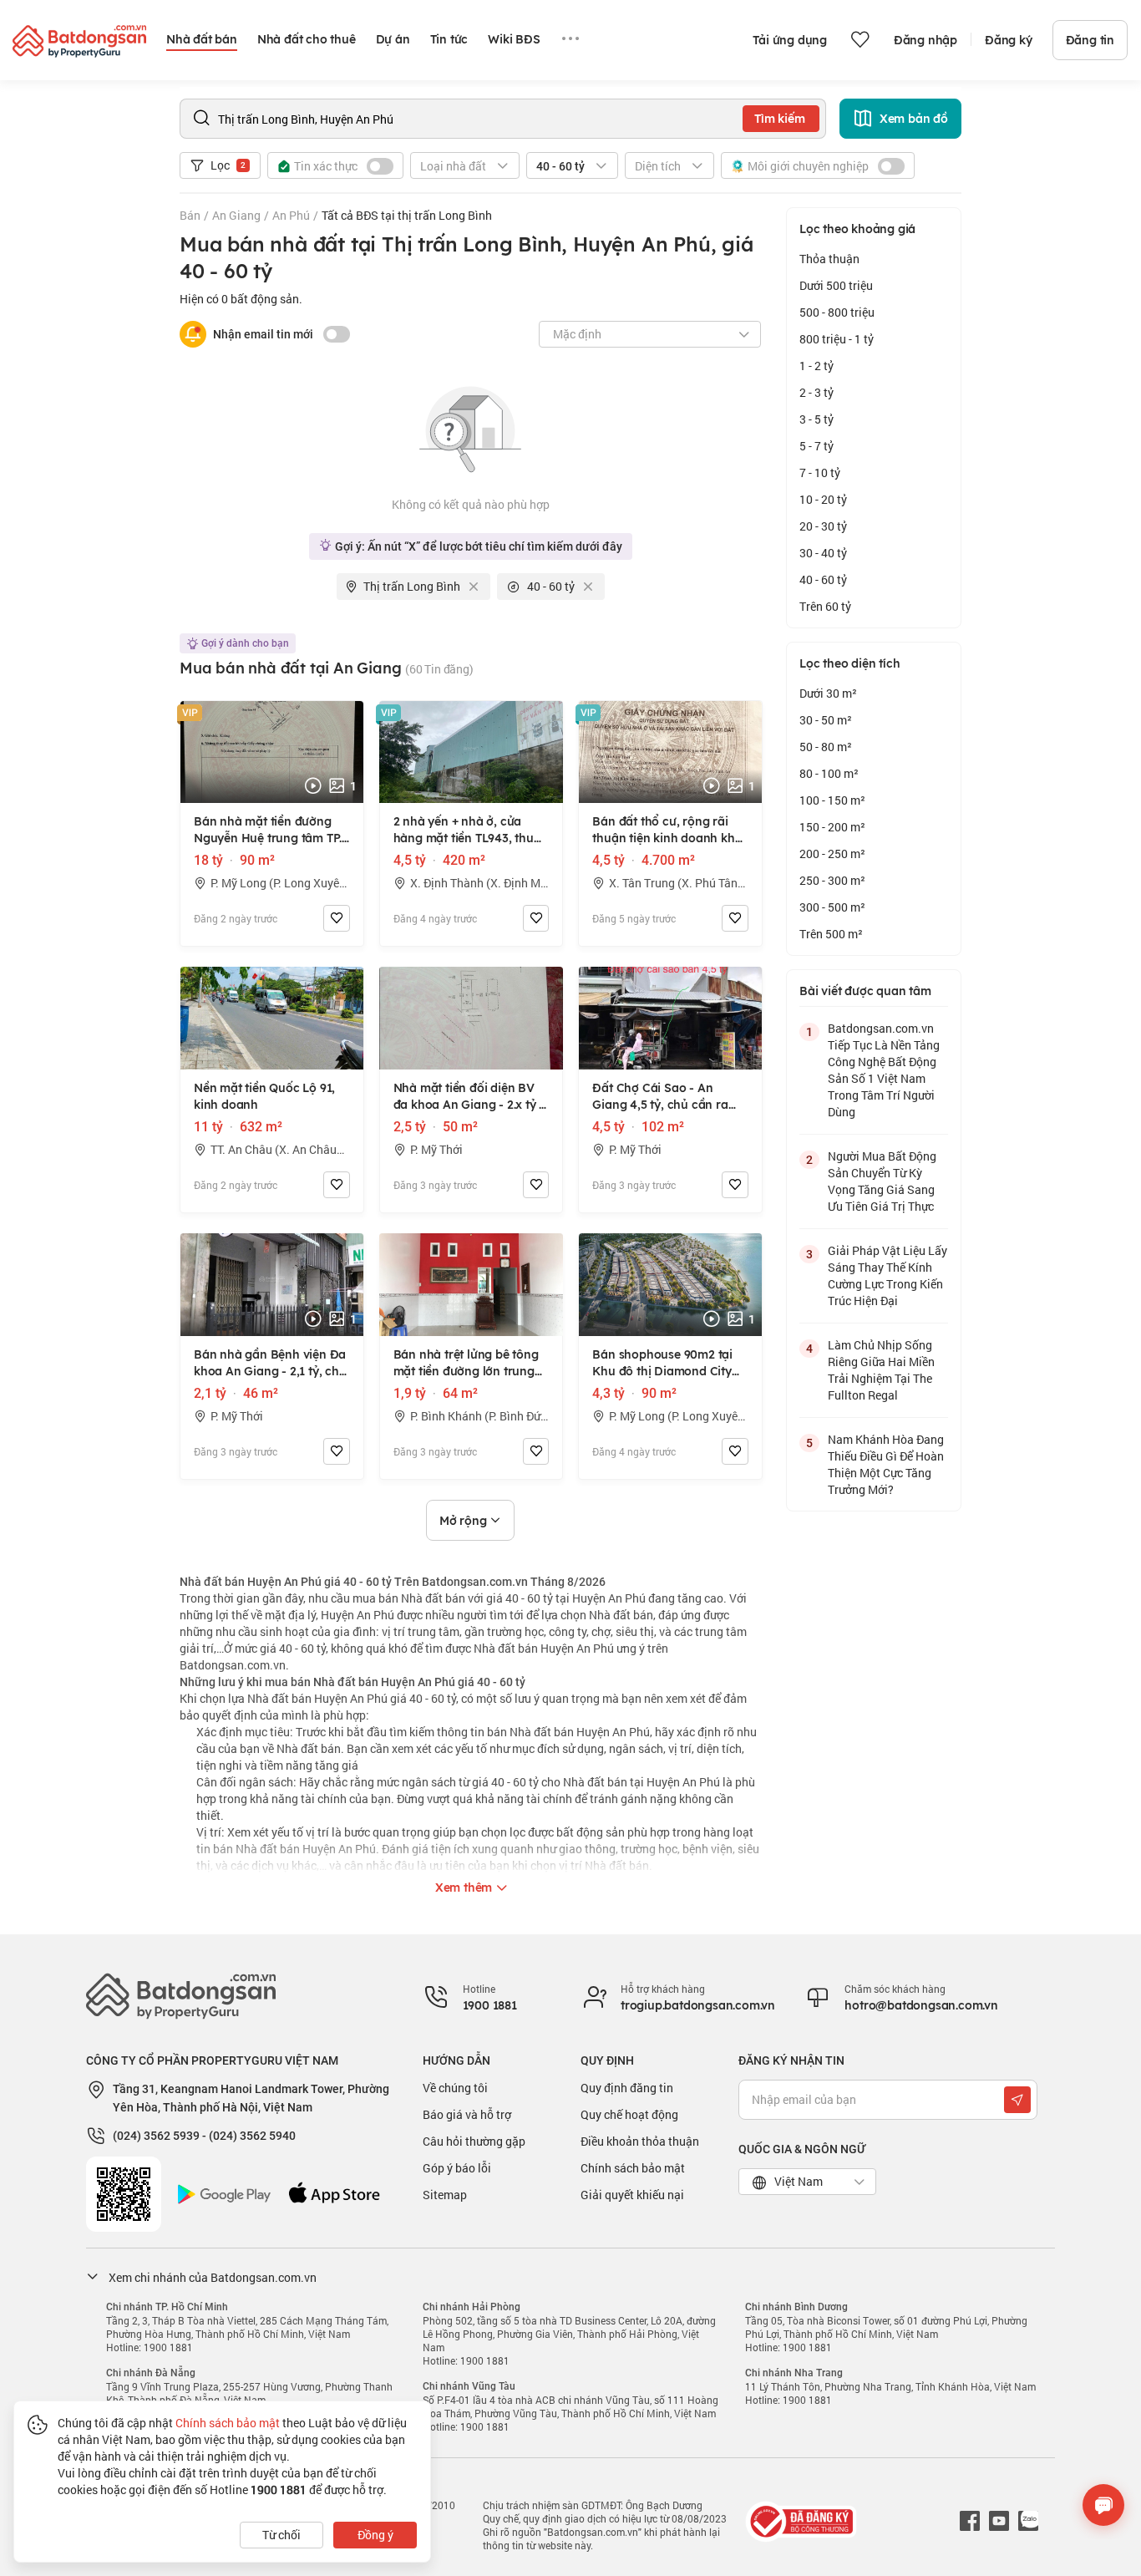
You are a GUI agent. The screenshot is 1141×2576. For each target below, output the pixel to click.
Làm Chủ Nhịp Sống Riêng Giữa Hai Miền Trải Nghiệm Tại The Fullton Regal (881, 1370)
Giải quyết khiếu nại (632, 2195)
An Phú (291, 215)
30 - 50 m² (826, 720)
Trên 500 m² (831, 934)
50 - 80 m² (826, 747)
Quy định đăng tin (627, 2088)
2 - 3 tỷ (816, 392)
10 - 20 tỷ (823, 499)
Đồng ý (375, 2535)
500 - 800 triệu (837, 312)
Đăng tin (1090, 40)
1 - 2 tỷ (816, 366)
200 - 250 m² (832, 854)
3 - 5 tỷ (816, 419)
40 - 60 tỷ (823, 579)
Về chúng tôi (455, 2088)
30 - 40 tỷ (823, 553)
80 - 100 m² (829, 773)
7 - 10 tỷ (820, 473)
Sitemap (445, 2195)
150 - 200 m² (832, 827)
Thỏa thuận (829, 259)
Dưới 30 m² (828, 693)
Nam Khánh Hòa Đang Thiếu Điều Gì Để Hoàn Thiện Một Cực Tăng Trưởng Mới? (886, 1464)
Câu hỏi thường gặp (474, 2141)
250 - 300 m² (832, 880)
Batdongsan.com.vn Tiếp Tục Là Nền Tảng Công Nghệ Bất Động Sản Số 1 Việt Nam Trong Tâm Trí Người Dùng (884, 1070)
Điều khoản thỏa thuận (640, 2141)
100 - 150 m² (832, 800)
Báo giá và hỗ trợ (467, 2114)
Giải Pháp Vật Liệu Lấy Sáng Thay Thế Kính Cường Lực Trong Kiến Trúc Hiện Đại (887, 1275)
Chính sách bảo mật (633, 2168)
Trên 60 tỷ (825, 606)
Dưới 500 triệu (836, 285)
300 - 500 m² (832, 907)
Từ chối (281, 2535)
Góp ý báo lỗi (457, 2168)
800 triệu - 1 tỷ (837, 339)
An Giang (236, 215)
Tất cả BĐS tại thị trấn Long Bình (407, 215)
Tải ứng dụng (790, 40)
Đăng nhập (925, 40)
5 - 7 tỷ (816, 446)
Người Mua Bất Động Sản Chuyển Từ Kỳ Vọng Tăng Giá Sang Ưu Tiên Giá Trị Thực (882, 1181)
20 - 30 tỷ (823, 526)
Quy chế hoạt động (629, 2114)
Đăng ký (1009, 40)
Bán (190, 215)
